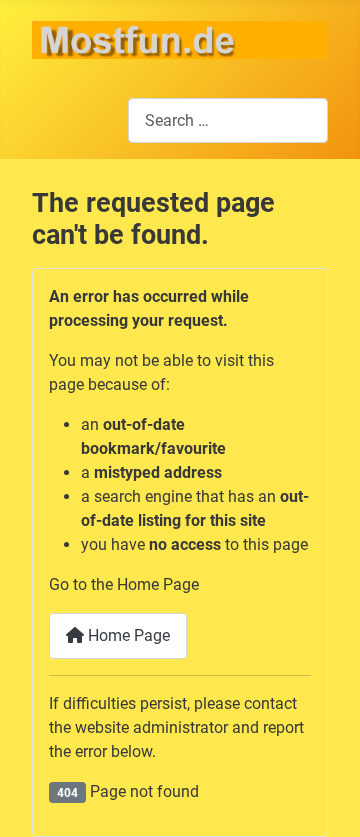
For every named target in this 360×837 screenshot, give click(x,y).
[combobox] (228, 120)
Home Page (127, 635)
